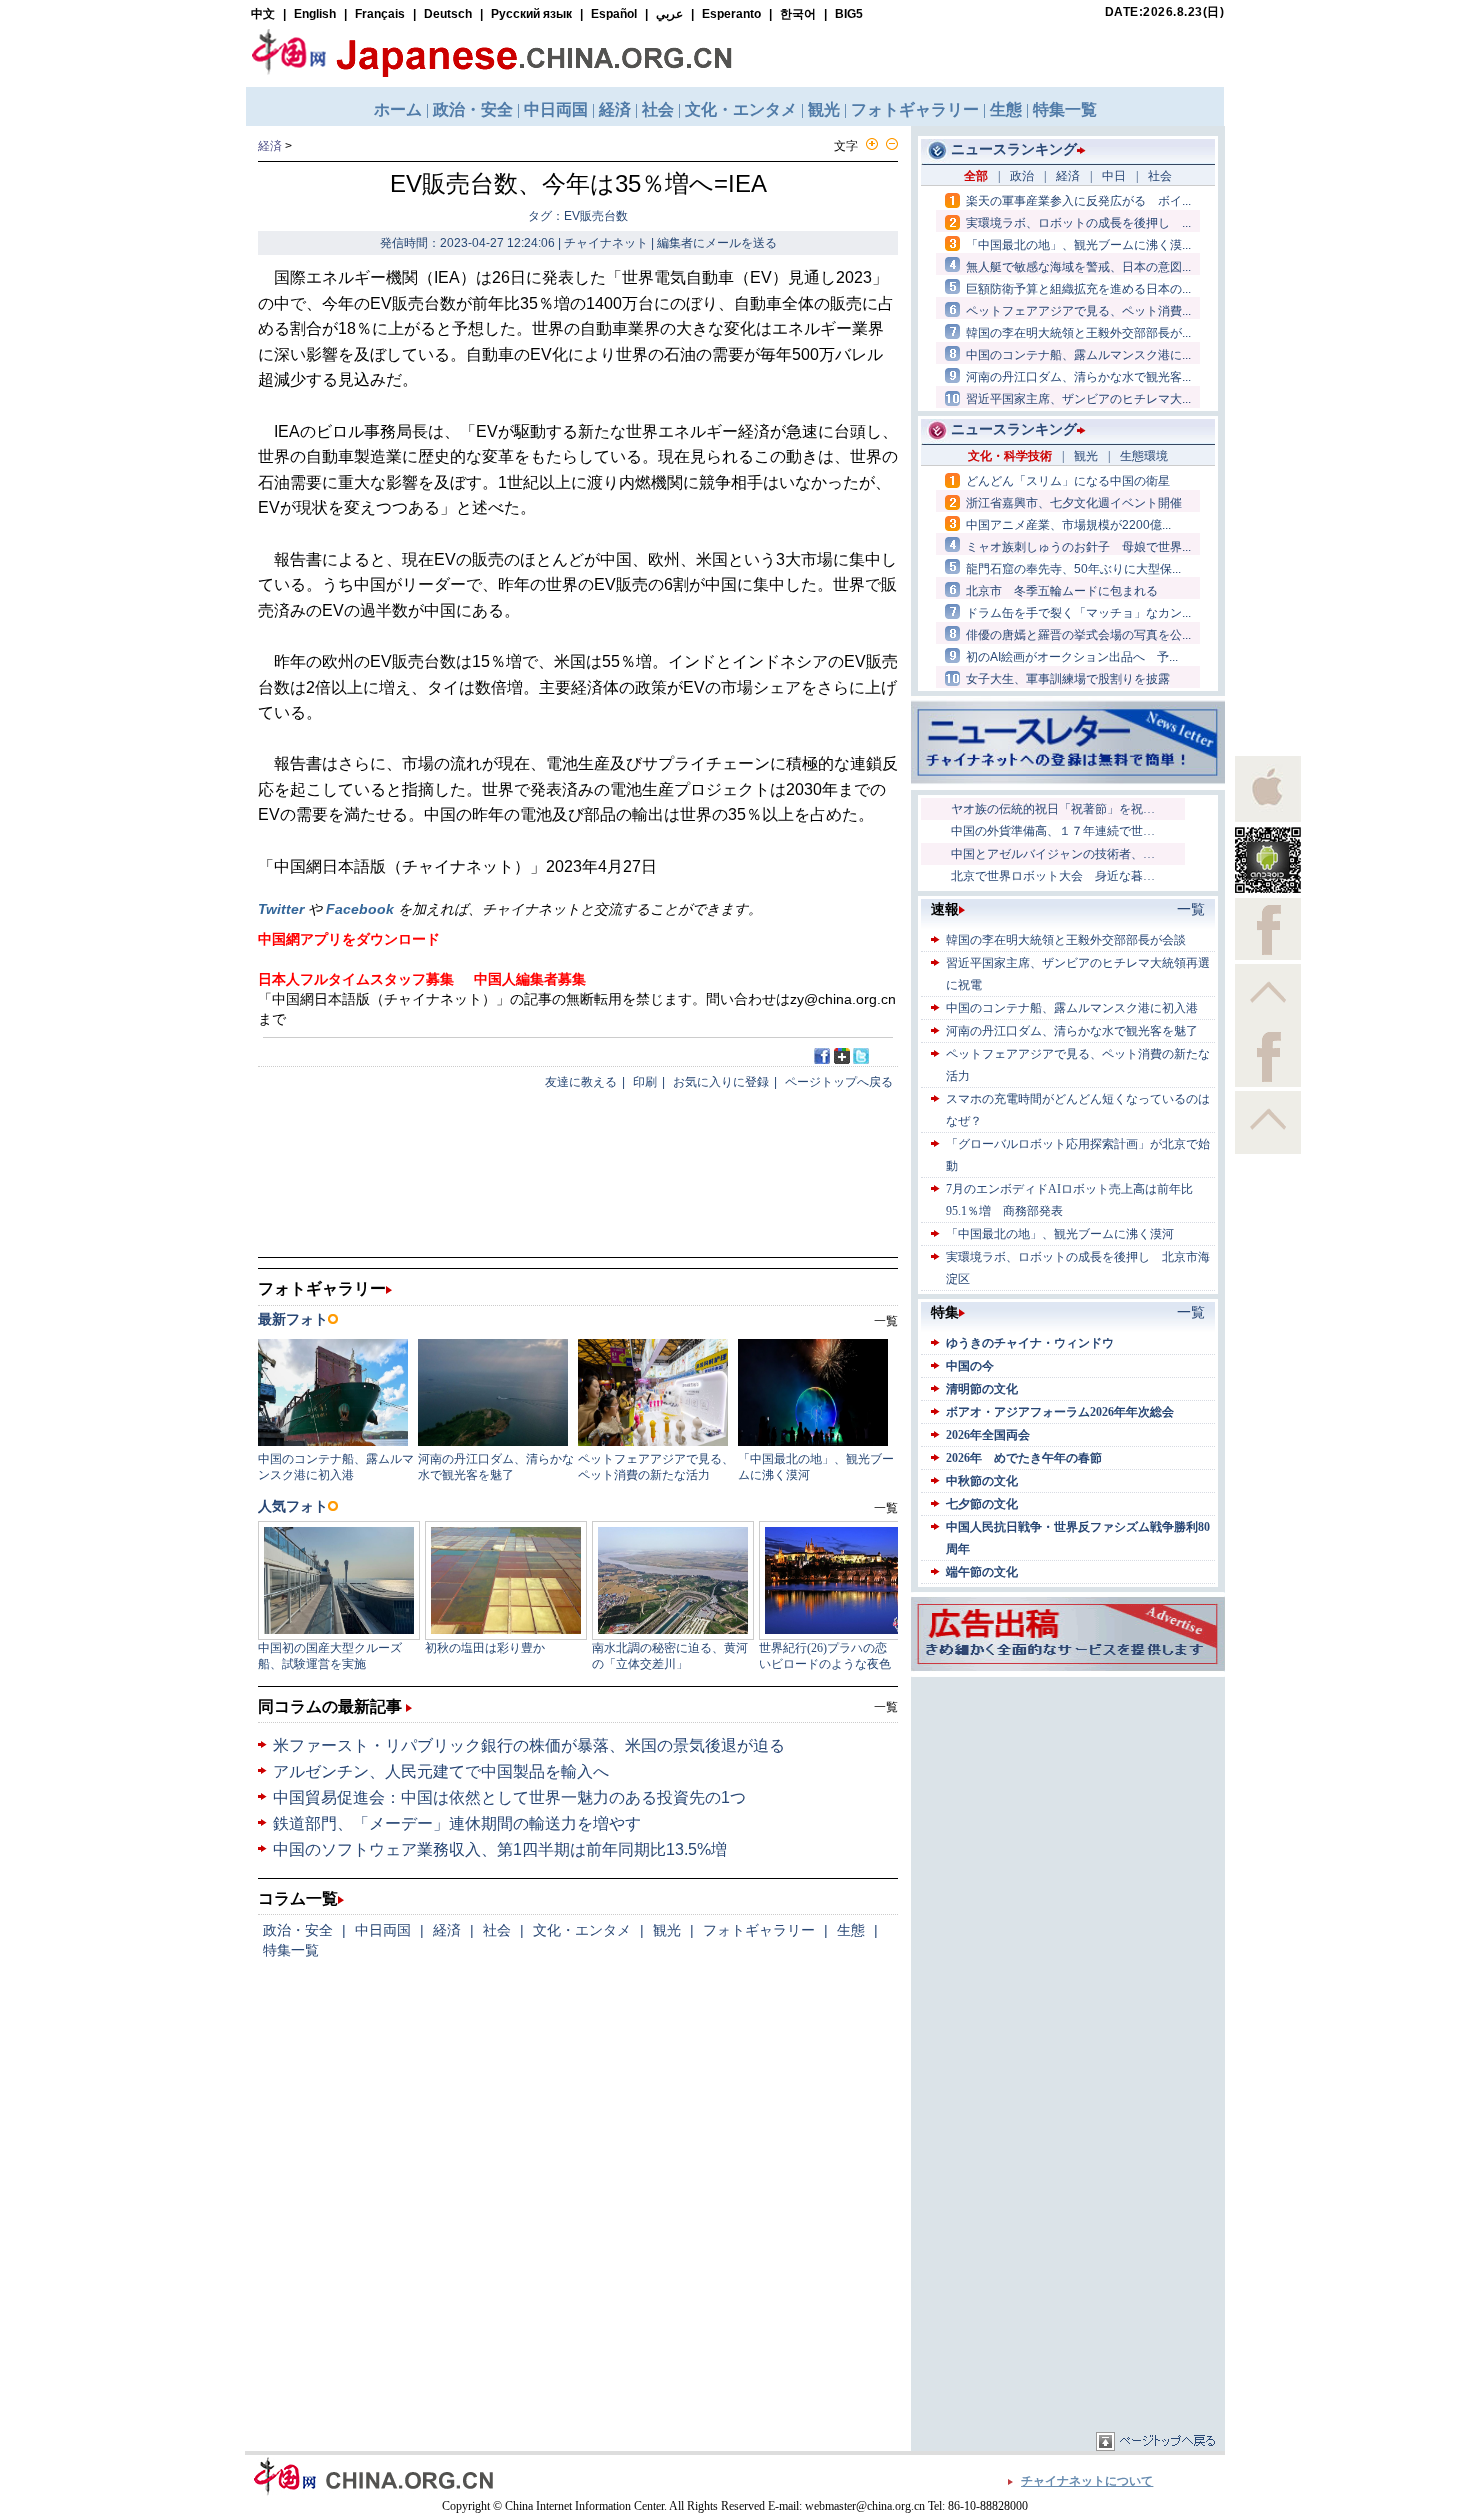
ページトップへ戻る (839, 1082)
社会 (497, 1930)
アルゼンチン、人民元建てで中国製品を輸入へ (441, 1771)
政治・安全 (298, 1930)
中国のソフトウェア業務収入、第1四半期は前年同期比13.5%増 (500, 1849)
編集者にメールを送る (717, 243)
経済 (270, 146)
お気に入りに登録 (721, 1082)
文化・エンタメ (582, 1930)
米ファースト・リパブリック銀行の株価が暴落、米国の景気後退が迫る (529, 1745)
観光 (667, 1930)
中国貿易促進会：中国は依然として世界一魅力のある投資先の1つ (509, 1797)
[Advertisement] (1068, 1807)
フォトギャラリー (759, 1930)
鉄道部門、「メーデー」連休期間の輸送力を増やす (457, 1823)
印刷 (645, 1082)
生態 (851, 1930)
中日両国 (383, 1930)
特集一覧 (291, 1950)
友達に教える (581, 1082)
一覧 (886, 1707)
